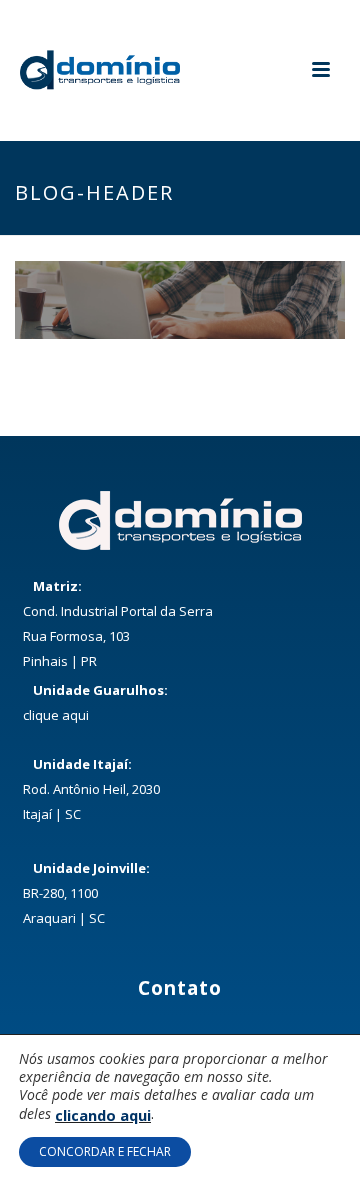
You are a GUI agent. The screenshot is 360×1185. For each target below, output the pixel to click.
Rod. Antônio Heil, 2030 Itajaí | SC (91, 789)
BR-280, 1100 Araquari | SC (86, 893)
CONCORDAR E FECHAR (105, 1151)
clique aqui (56, 715)
